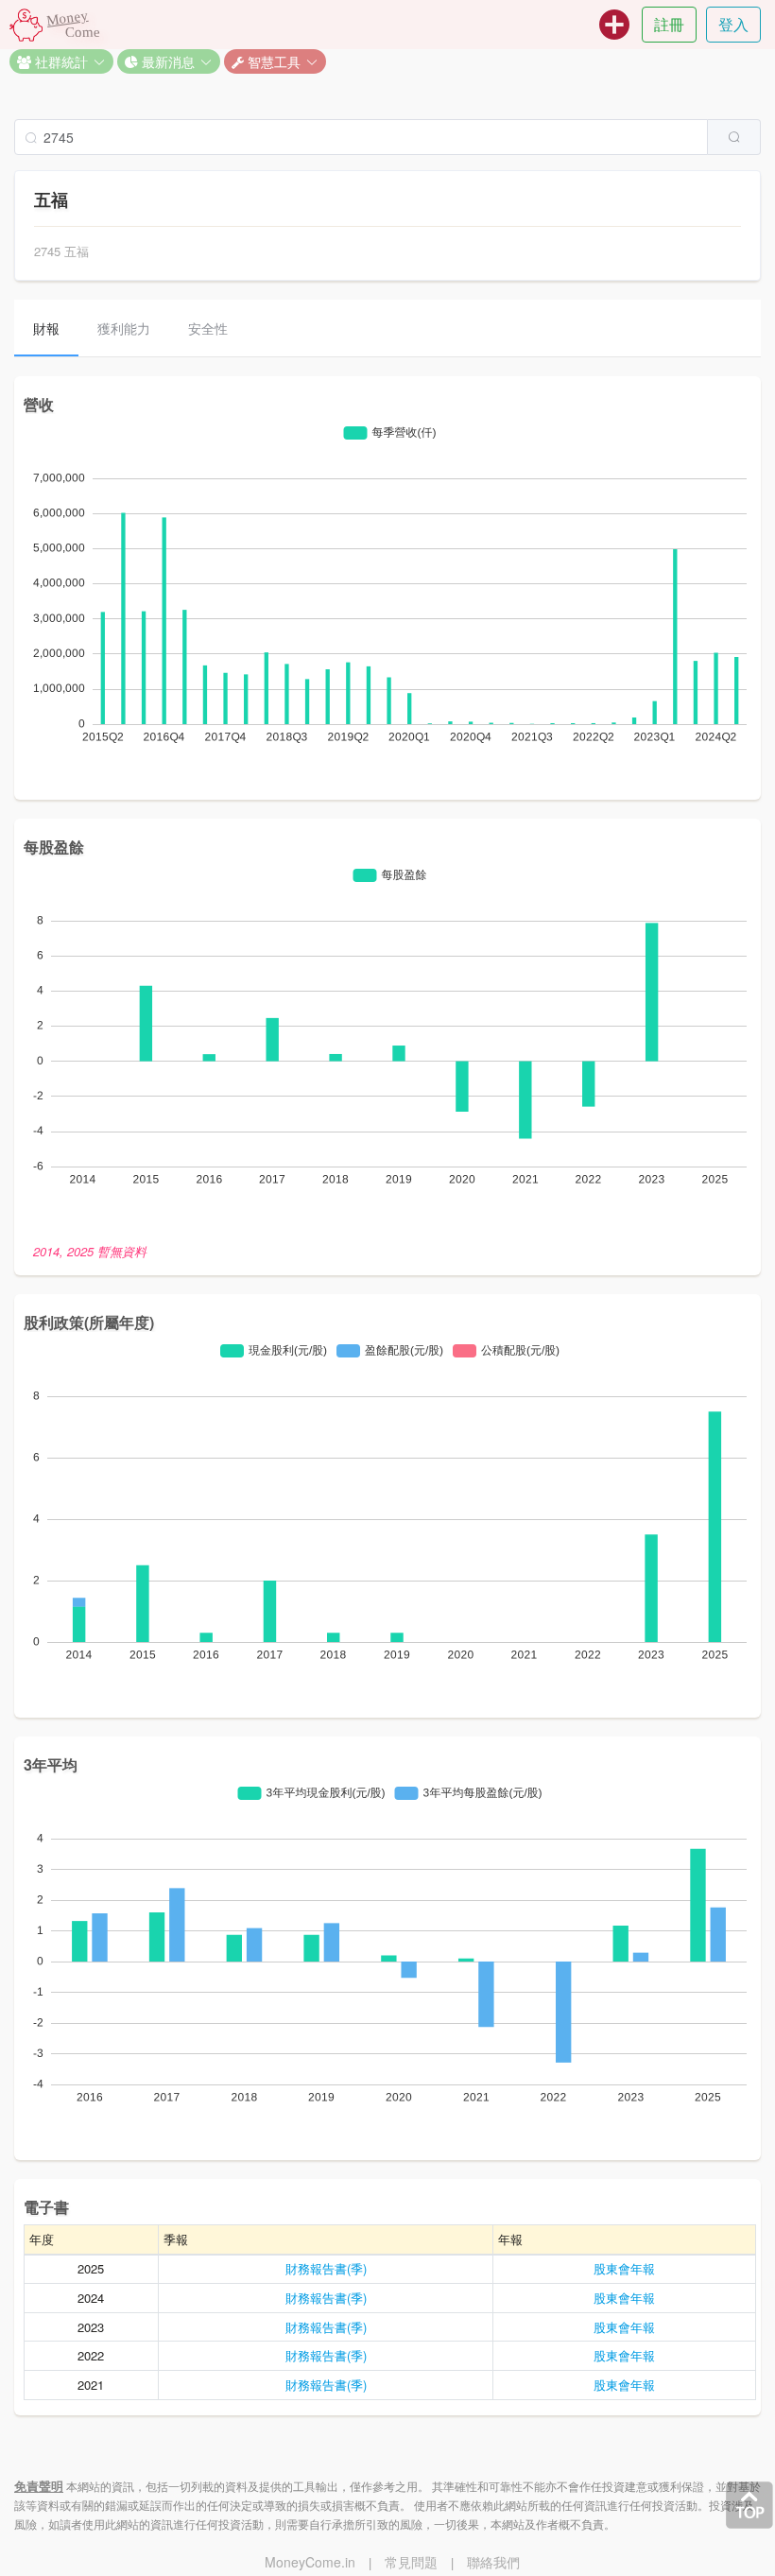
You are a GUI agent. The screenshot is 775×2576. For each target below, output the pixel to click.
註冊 (669, 24)
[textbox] (361, 137)
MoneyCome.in (310, 2562)
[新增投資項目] (614, 25)
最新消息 (166, 61)
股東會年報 (624, 2268)
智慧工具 (272, 61)
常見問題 (411, 2562)
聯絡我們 (493, 2562)
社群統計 (60, 61)
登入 (733, 24)
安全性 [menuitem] (208, 328)
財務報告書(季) (326, 2268)
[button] (61, 61)
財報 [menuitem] (46, 328)
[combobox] (387, 137)
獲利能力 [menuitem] (124, 328)
